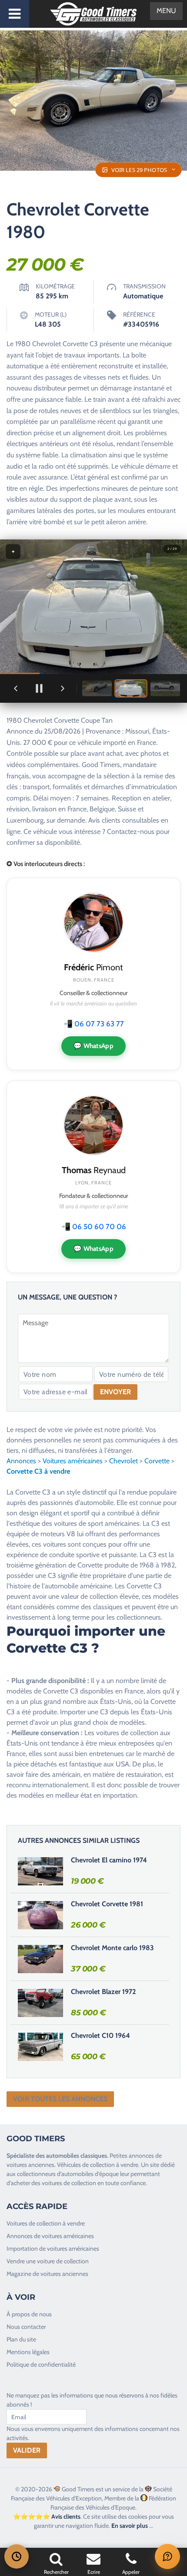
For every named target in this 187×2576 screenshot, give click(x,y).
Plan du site (21, 2339)
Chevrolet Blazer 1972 (103, 1992)
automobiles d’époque (90, 2174)
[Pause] (39, 688)
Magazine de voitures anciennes (47, 2274)
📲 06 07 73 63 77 (94, 1024)
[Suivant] (63, 688)
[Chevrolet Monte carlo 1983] (40, 1959)
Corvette (157, 1461)
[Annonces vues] (17, 2556)
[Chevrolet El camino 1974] (40, 1871)
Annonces (21, 1461)
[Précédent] (16, 688)
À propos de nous (29, 2314)
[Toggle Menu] (15, 14)
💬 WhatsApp (93, 1046)
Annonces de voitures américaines (50, 2236)
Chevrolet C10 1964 (100, 2035)
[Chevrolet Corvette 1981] (40, 1915)
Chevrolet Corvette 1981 (107, 1904)
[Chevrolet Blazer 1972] (40, 2003)
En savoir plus (130, 2526)
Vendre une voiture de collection (48, 2261)
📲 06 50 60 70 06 (94, 1227)
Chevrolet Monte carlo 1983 (112, 1948)
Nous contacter (26, 2327)
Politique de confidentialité (41, 2364)
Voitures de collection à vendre (46, 2223)
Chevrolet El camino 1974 (109, 1860)
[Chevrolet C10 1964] (40, 2047)
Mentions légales (28, 2352)
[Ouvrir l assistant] (167, 2556)
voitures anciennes (30, 2165)
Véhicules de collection (86, 2165)
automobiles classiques (77, 2156)
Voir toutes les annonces (60, 2099)
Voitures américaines (73, 1461)
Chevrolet (124, 1461)
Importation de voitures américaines (53, 2249)
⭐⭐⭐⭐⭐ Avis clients (47, 2516)
